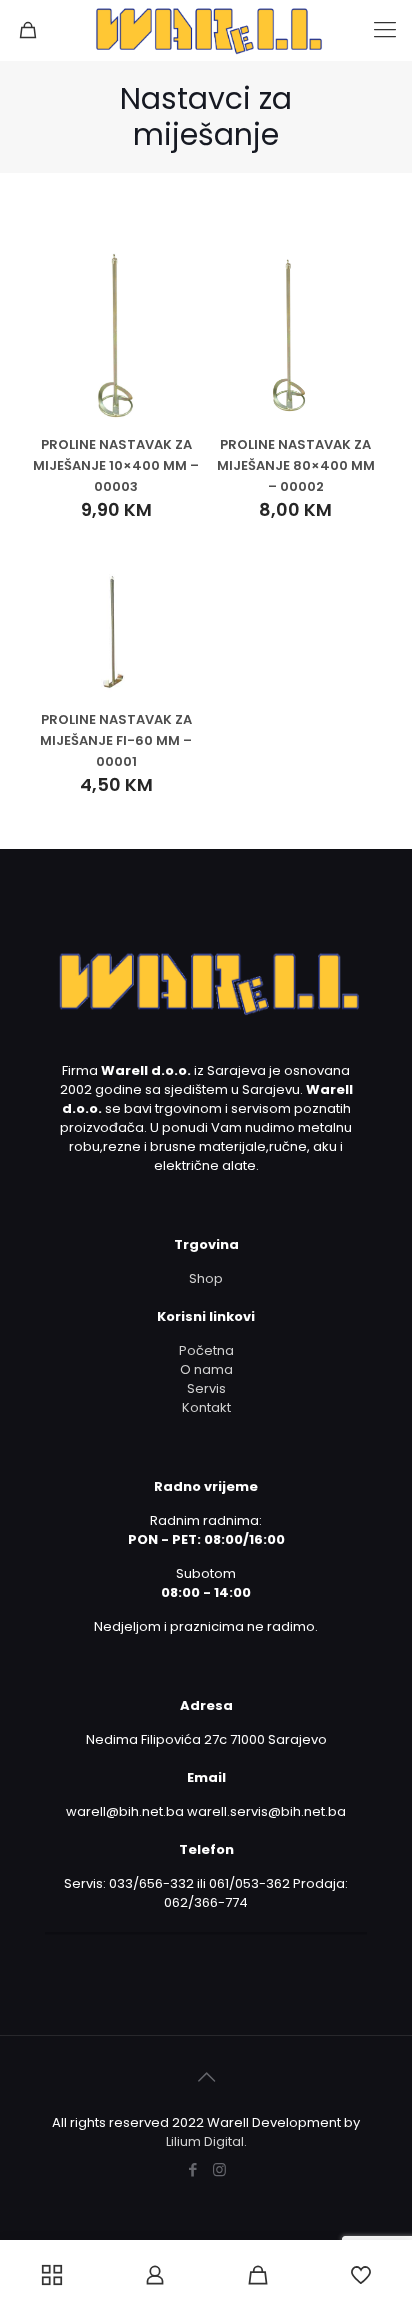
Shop (206, 1278)
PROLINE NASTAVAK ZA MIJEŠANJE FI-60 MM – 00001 (116, 740)
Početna (206, 1350)
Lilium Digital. (206, 2141)
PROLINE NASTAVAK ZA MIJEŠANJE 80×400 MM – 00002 (296, 465)
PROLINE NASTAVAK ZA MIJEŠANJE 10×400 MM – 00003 (116, 465)
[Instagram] (219, 2169)
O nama (206, 1369)
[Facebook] (192, 2169)
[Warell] (206, 30)
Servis (206, 1388)
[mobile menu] (385, 30)
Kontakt (206, 1407)
